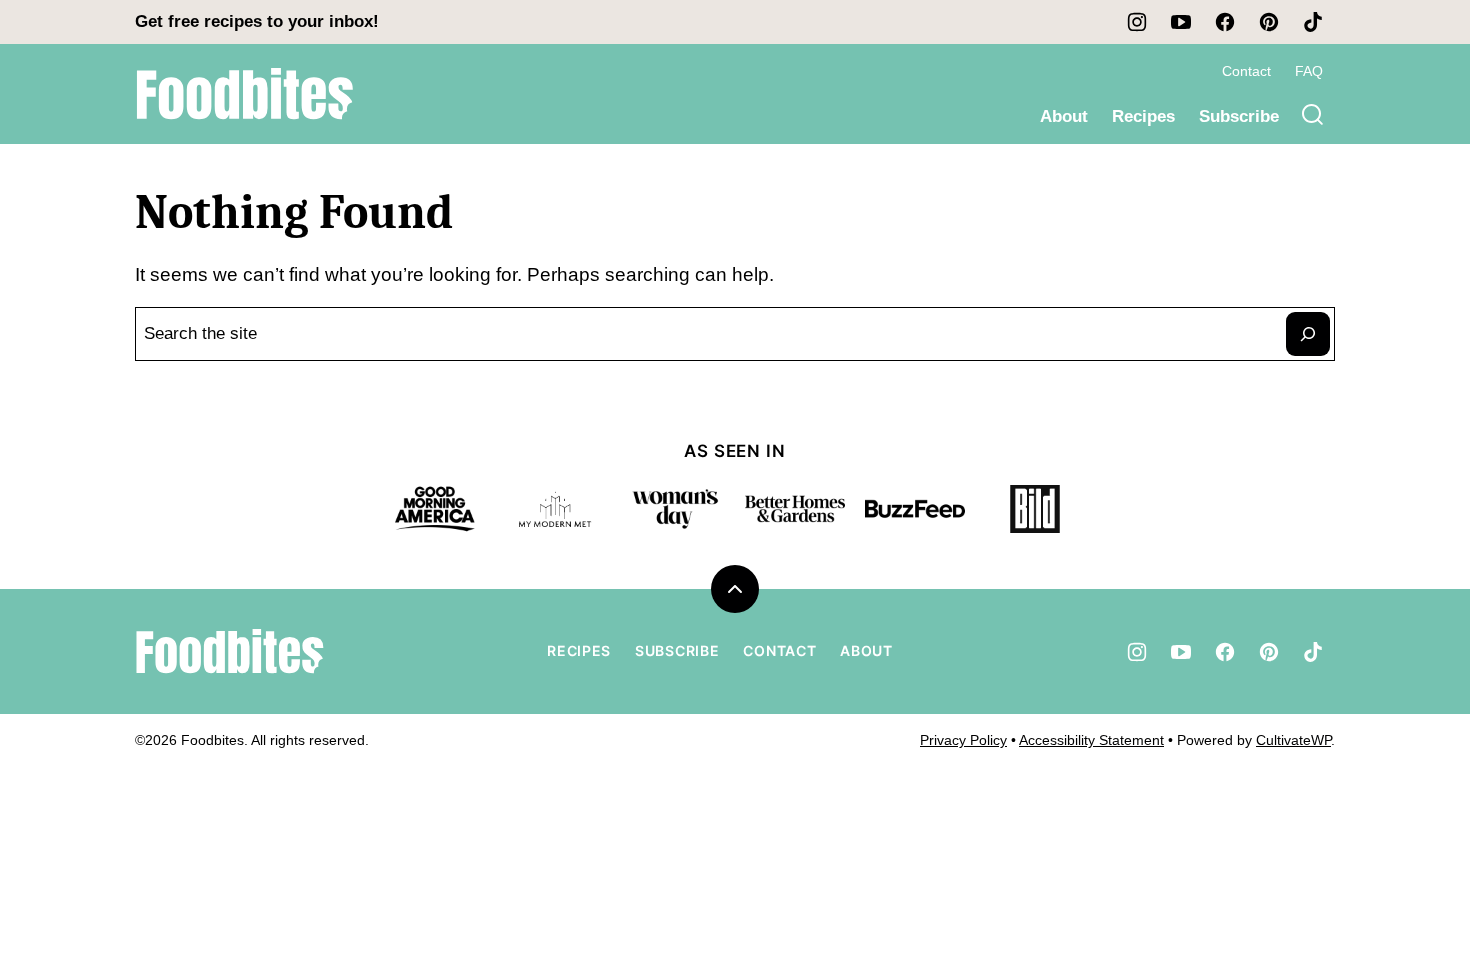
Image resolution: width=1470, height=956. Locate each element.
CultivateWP (1293, 740)
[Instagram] (1137, 22)
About (1064, 116)
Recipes (1143, 116)
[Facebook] (1225, 22)
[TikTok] (1313, 22)
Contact (1246, 71)
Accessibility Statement (1091, 740)
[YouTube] (1181, 22)
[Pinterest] (1269, 22)
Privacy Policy (963, 740)
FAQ (1309, 71)
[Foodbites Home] (245, 94)
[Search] (1313, 115)
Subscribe (1239, 116)
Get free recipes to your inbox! (257, 21)
